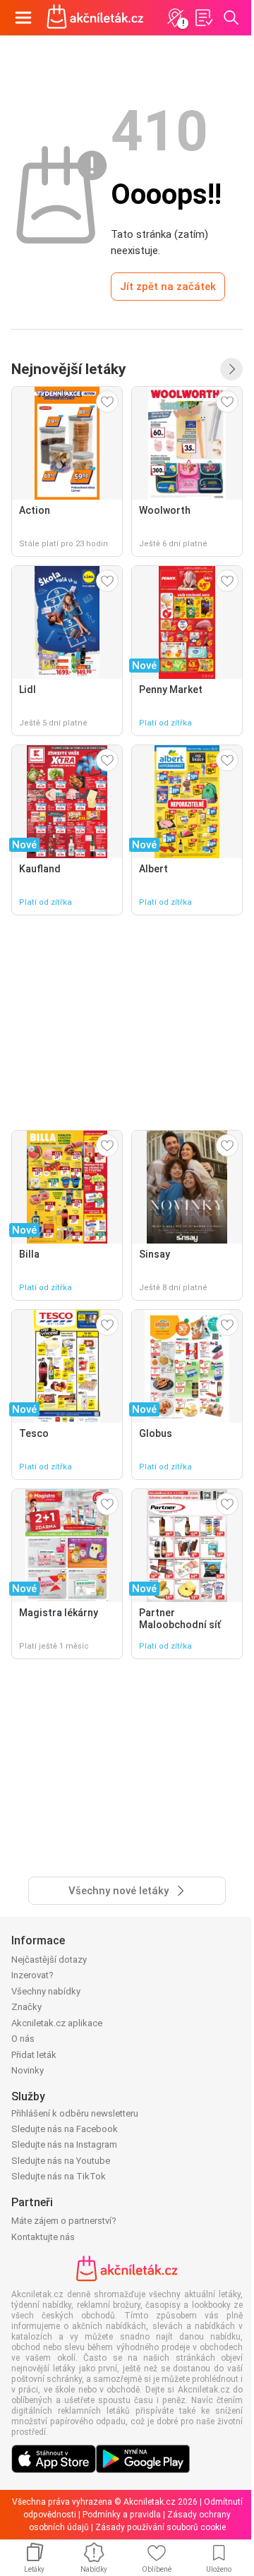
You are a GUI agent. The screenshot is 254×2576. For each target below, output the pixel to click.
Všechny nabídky (46, 1991)
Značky (26, 2007)
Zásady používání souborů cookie (161, 2527)
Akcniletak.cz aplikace (57, 2023)
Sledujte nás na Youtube (61, 2161)
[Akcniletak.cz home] (95, 18)
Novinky (28, 2070)
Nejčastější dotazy (49, 1960)
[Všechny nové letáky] (231, 369)
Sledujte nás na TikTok (59, 2176)
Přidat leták (34, 2055)
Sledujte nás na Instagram (64, 2144)
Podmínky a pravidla (122, 2515)
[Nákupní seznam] (203, 18)
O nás (23, 2039)
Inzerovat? (32, 1975)
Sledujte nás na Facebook (65, 2129)
